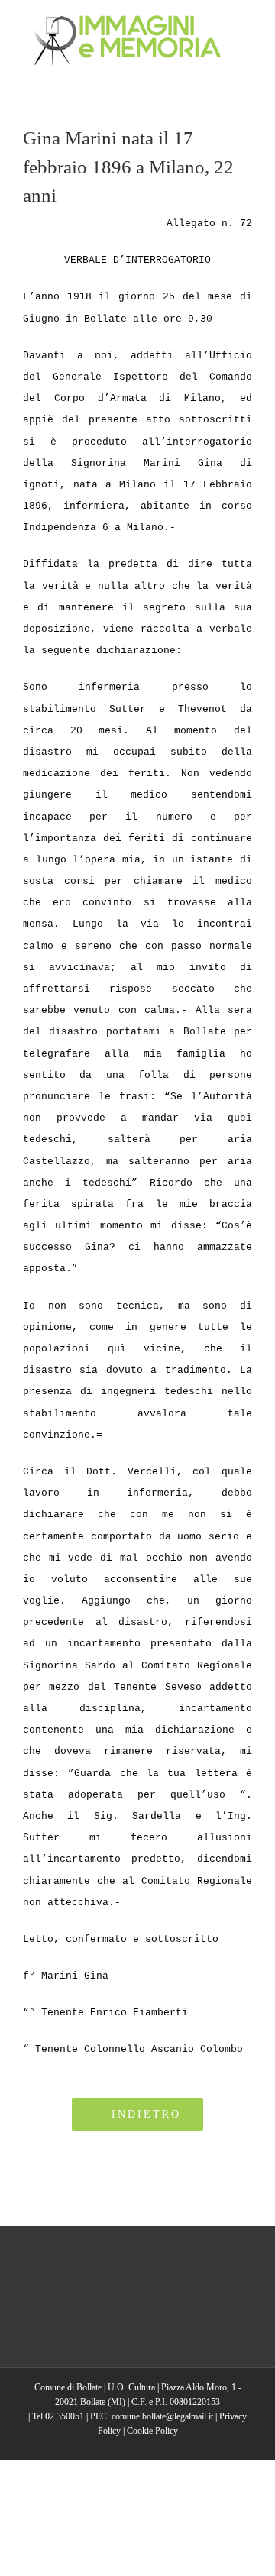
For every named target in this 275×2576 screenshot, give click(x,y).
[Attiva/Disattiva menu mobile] (246, 23)
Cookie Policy (152, 2431)
